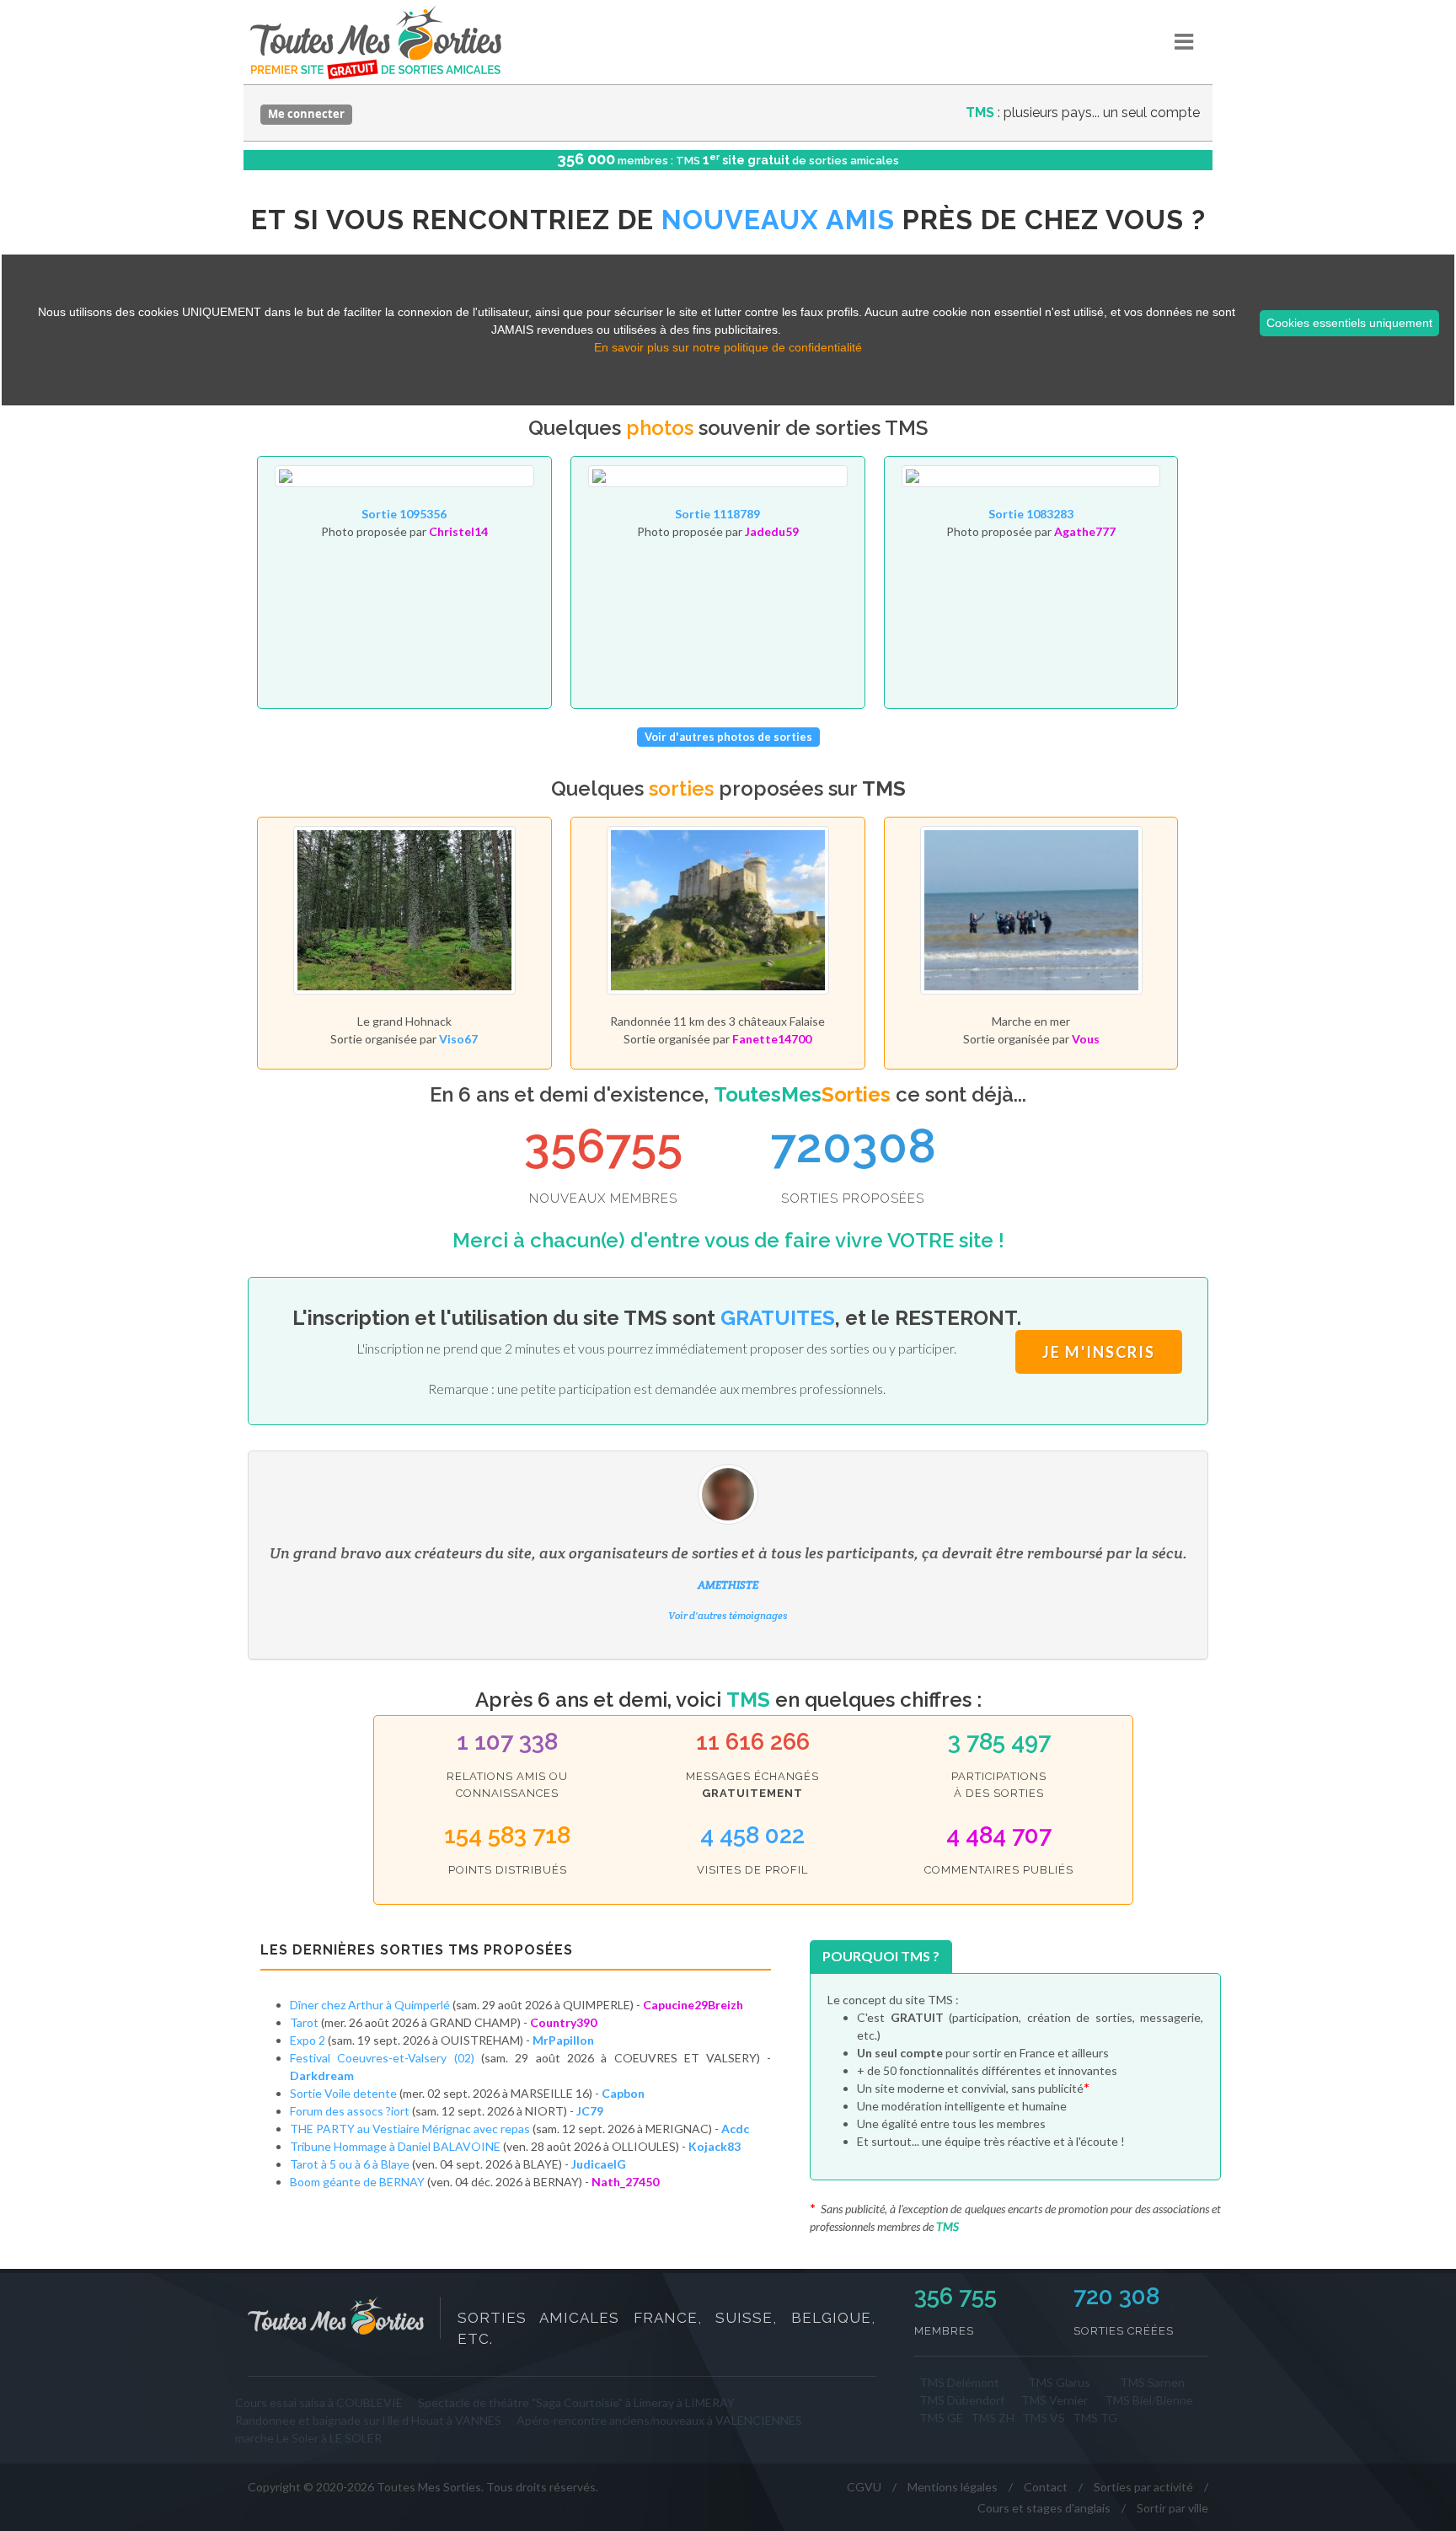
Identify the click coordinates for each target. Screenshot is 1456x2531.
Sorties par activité (1143, 2487)
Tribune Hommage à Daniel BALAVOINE (395, 2146)
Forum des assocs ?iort (350, 2111)
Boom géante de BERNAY (357, 2182)
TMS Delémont (959, 2382)
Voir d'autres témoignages (728, 1615)
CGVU (864, 2487)
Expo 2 (308, 2040)
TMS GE (941, 2418)
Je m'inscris (1099, 1352)
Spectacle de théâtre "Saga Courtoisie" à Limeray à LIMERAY (576, 2402)
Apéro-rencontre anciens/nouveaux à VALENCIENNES (659, 2420)
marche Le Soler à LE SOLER (308, 2438)
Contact (1046, 2487)
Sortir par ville (1172, 2508)
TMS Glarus (1059, 2382)
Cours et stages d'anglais (1044, 2508)
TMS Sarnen (1152, 2382)
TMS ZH (993, 2418)
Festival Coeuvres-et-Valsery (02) (382, 2058)
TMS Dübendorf (962, 2400)
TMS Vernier (1055, 2400)
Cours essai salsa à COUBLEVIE (319, 2402)
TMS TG (1095, 2418)
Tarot (304, 2022)
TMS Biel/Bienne (1149, 2400)
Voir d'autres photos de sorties (728, 737)
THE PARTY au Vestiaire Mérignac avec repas (410, 2129)
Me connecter (306, 114)
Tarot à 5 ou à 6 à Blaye (350, 2164)
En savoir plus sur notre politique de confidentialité (728, 347)
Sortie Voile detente (343, 2093)
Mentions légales (953, 2487)
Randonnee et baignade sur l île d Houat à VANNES (368, 2420)
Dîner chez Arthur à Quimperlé (370, 2005)
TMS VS (1044, 2418)
